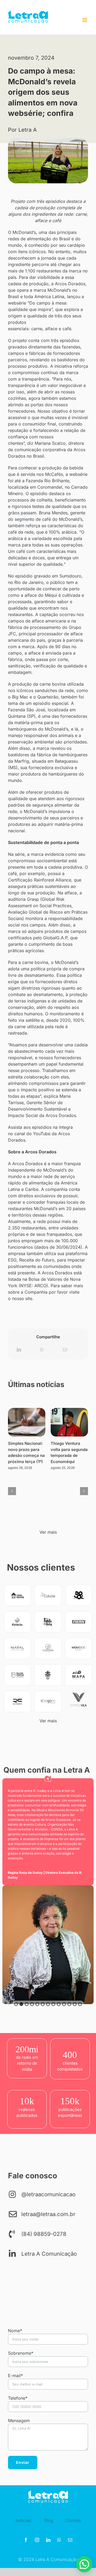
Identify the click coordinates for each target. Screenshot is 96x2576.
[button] (16, 2004)
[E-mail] (65, 1350)
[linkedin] (48, 2540)
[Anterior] (12, 1491)
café (67, 329)
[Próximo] (84, 1491)
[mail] (70, 2540)
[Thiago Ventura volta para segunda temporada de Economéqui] (69, 1422)
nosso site (21, 1298)
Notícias (23, 2520)
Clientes (73, 2520)
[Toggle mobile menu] (85, 20)
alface (51, 329)
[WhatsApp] (42, 1350)
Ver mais (48, 1532)
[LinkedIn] (19, 1350)
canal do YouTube (32, 1134)
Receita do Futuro (36, 1260)
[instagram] (37, 2540)
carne (37, 329)
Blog (49, 2520)
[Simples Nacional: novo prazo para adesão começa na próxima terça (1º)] (27, 1422)
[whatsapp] (59, 2540)
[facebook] (26, 2540)
